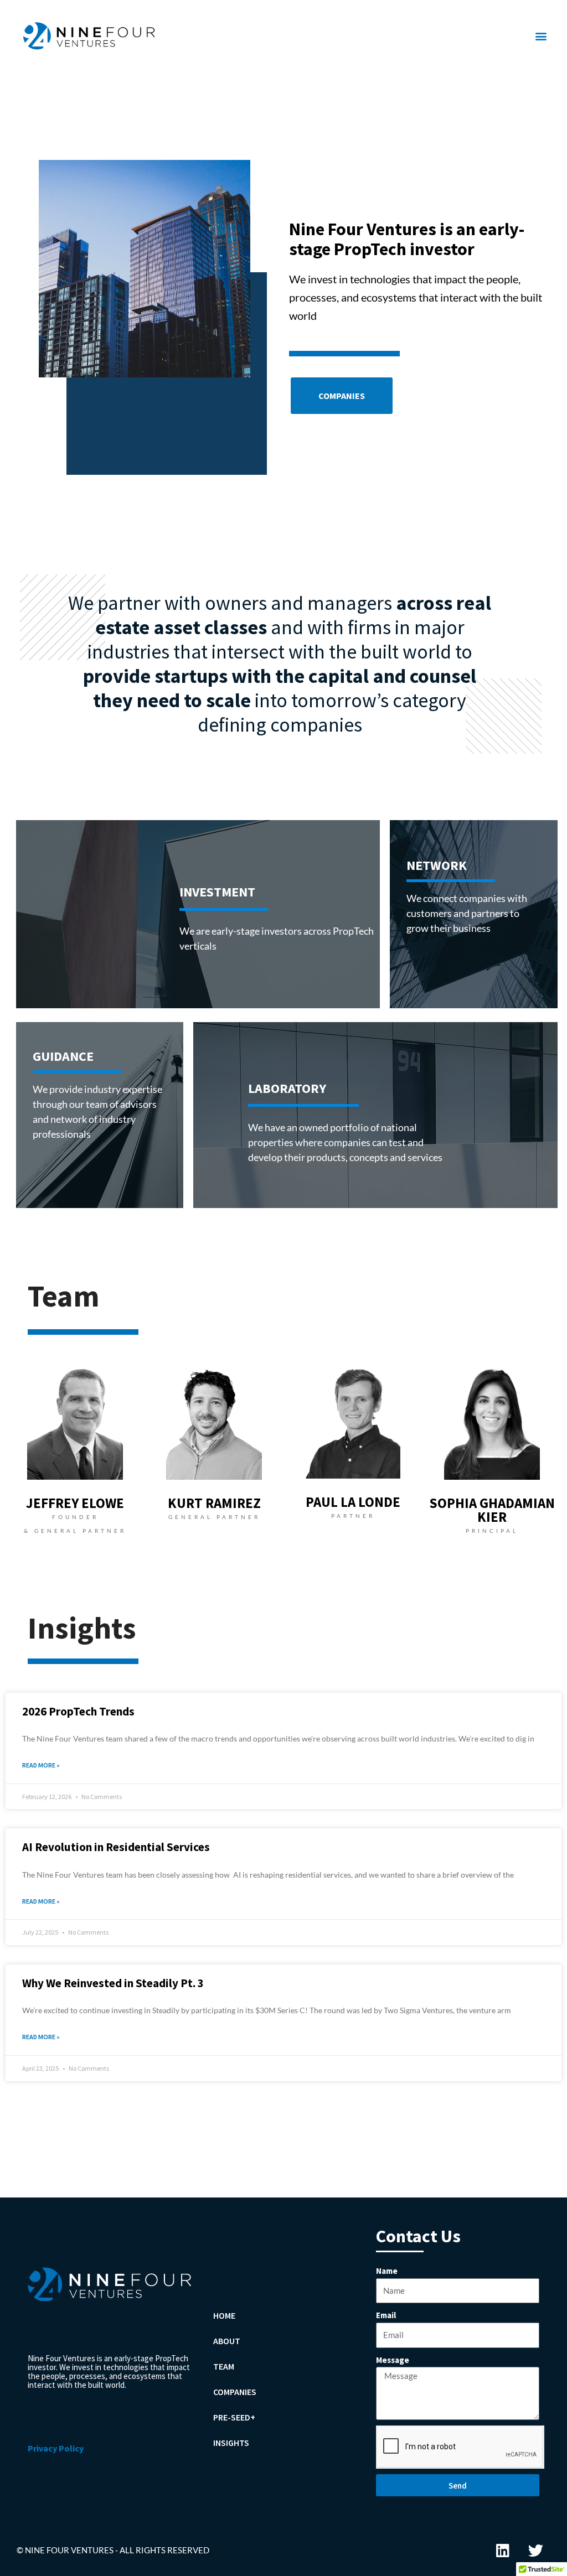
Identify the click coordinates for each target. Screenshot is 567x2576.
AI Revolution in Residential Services (116, 1847)
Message (393, 2360)
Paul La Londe (353, 1502)
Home (224, 2315)
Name (387, 2271)
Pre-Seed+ (234, 2417)
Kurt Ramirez (214, 1503)
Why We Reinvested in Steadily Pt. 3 (113, 1983)
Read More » (41, 1765)
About (227, 2341)
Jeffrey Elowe (75, 1503)
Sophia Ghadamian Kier (492, 1510)
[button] (541, 36)
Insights (231, 2443)
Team (224, 2366)
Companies (235, 2392)
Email (386, 2315)
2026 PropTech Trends (78, 1711)
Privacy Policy (56, 2448)
